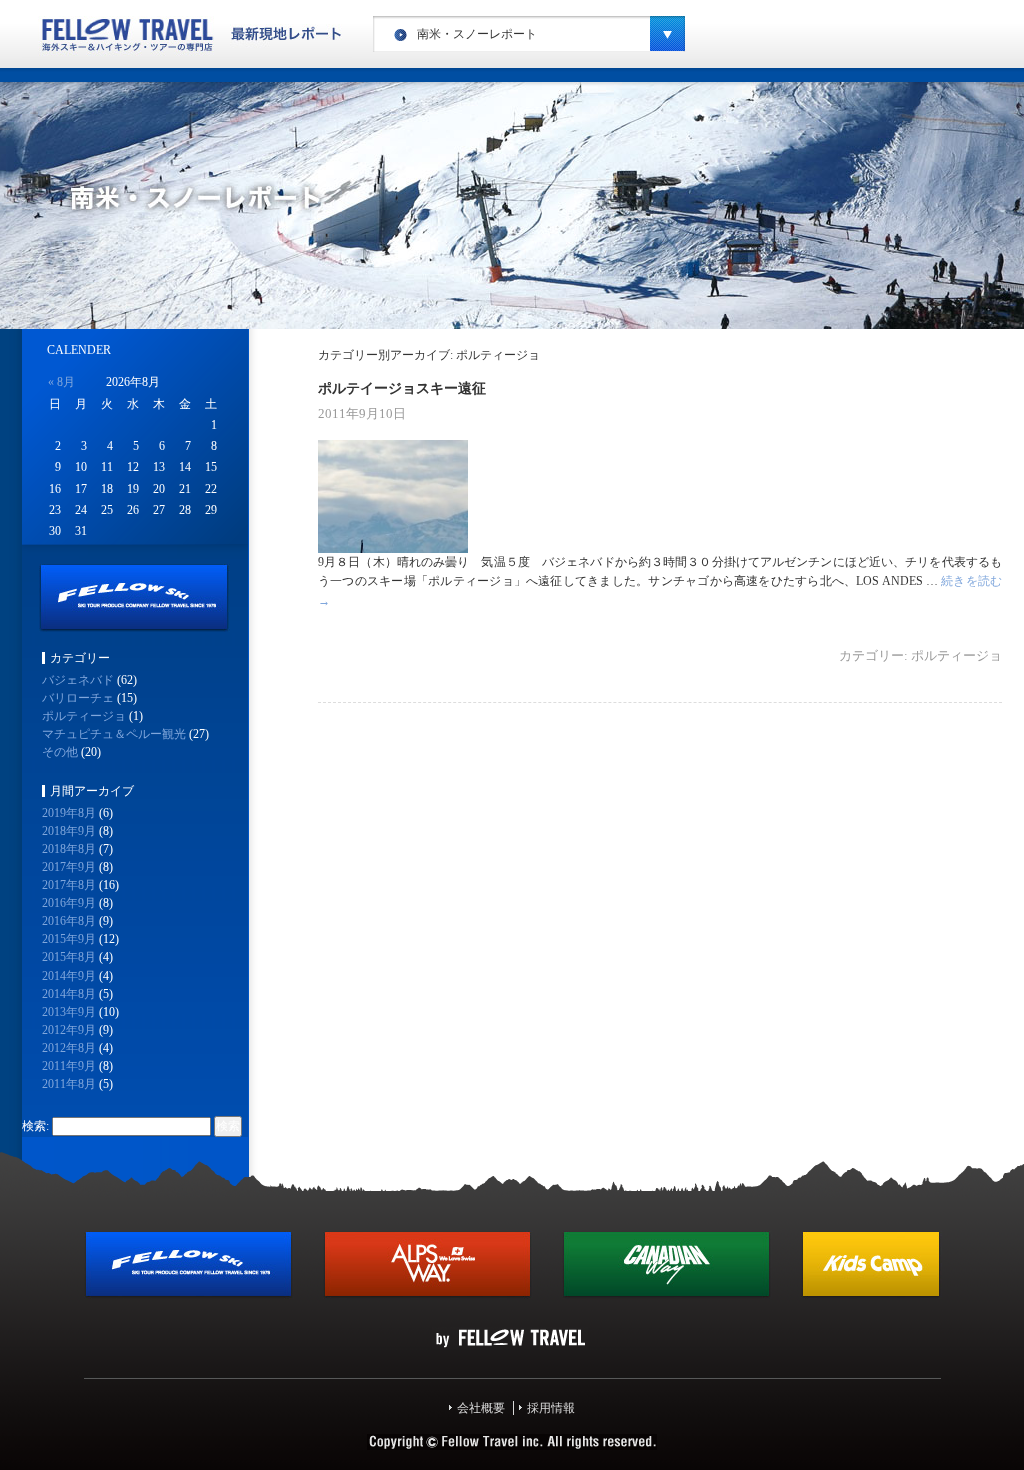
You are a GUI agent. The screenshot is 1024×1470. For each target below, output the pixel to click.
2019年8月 (69, 813)
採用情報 (551, 1408)
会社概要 (481, 1408)
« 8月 (61, 382)
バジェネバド (78, 680)
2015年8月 (69, 957)
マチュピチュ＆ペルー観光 (114, 734)
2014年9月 (69, 976)
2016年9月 (69, 903)
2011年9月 (69, 1066)
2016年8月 (69, 921)
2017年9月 (69, 867)
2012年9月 (69, 1030)
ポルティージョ (956, 655)
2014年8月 (69, 994)
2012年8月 (69, 1048)
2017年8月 (69, 885)
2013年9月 (69, 1012)
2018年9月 (69, 831)
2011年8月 (69, 1084)
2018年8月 (69, 849)
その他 (60, 752)
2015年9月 (69, 939)
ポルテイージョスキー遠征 (402, 388)
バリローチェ (78, 698)
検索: (35, 1126)
